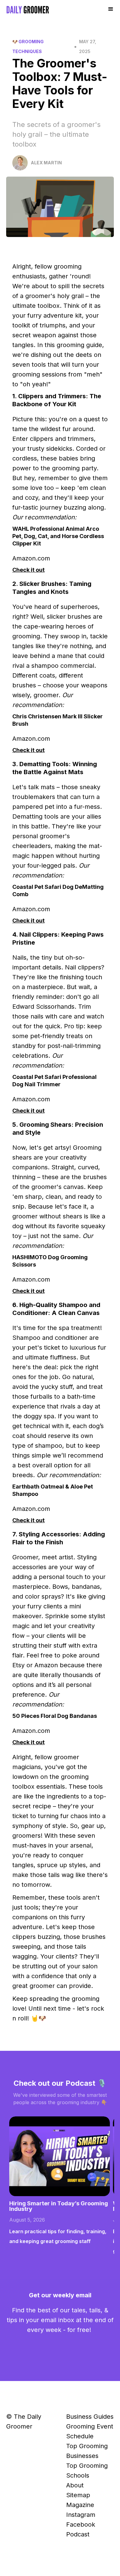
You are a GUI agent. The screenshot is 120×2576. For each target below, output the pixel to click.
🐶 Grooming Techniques (28, 46)
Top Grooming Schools (87, 2471)
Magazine (80, 2505)
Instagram (81, 2515)
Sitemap (78, 2495)
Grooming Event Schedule (90, 2431)
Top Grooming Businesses (87, 2451)
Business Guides (90, 2417)
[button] (111, 9)
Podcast (78, 2534)
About (75, 2485)
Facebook (81, 2524)
